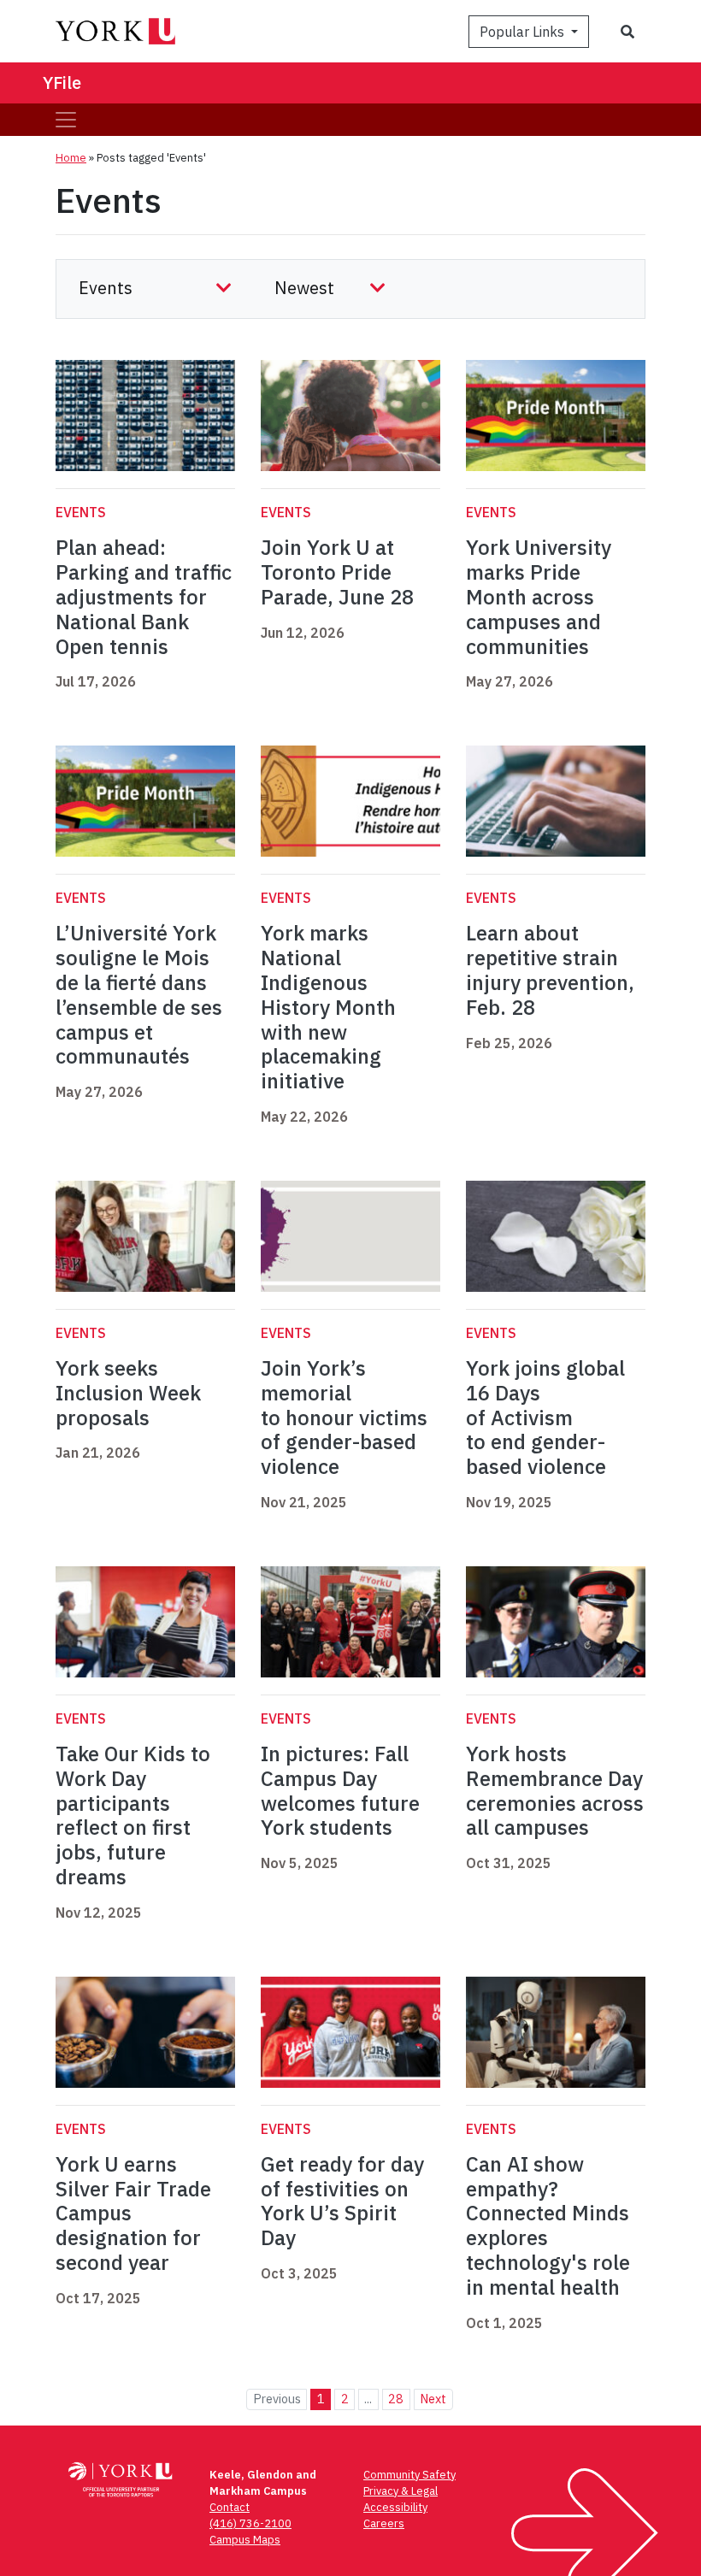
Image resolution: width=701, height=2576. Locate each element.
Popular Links (524, 32)
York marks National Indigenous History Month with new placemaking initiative (328, 1007)
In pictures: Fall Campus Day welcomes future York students (340, 1790)
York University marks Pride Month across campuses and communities (539, 596)
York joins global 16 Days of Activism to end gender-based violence (545, 1417)
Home (71, 158)
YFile (62, 83)
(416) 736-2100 (250, 2523)
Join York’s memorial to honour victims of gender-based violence (344, 1417)
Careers (384, 2523)
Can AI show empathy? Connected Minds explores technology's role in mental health (548, 2225)
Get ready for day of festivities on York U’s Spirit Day (342, 2201)
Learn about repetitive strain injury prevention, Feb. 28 (550, 970)
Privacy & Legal (401, 2491)
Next (433, 2399)
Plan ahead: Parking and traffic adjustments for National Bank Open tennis (144, 596)
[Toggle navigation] (66, 120)
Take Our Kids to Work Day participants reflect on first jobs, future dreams (133, 1815)
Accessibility (395, 2507)
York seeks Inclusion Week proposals (128, 1393)
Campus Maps (245, 2540)
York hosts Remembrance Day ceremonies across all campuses (555, 1790)
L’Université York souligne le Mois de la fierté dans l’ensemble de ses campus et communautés (139, 994)
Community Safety (409, 2475)
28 (396, 2399)
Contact (230, 2507)
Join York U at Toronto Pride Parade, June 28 (337, 572)
